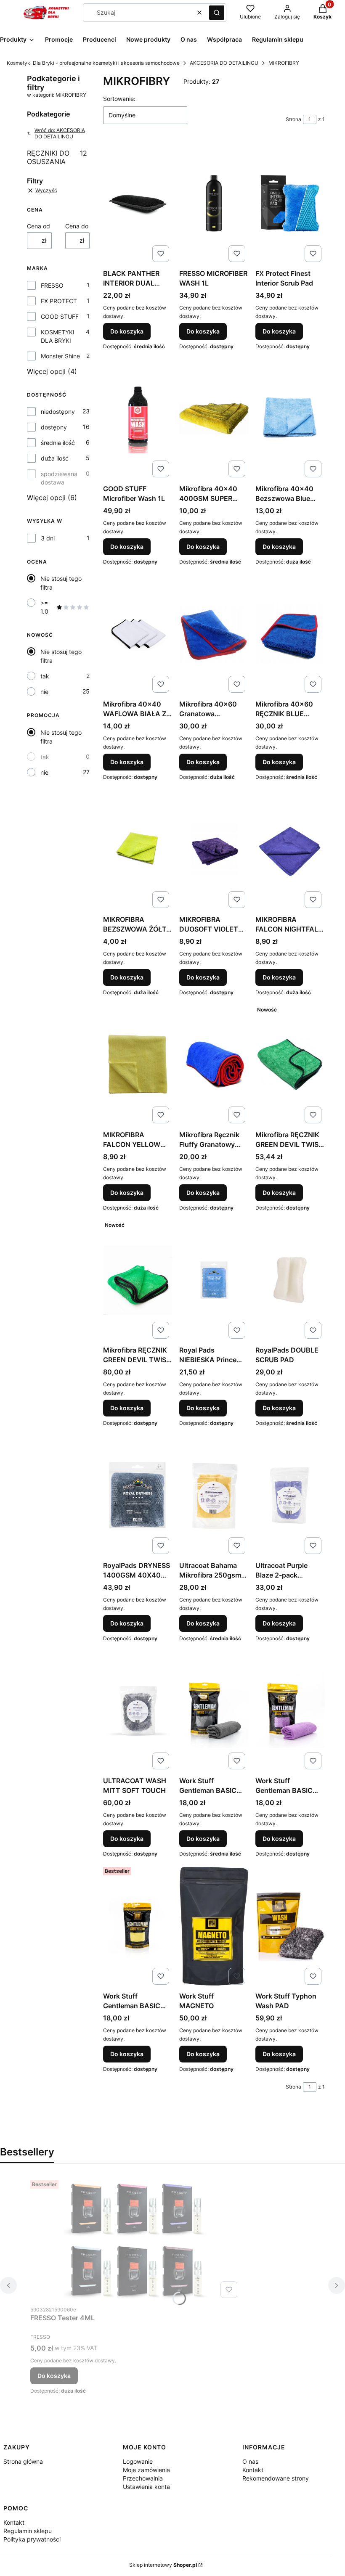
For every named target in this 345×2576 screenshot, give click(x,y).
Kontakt (253, 2470)
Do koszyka (127, 331)
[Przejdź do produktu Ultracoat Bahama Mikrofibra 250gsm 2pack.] (214, 1495)
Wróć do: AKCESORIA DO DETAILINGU (60, 133)
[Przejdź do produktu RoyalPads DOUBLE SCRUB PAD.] (290, 1280)
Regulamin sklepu (28, 2531)
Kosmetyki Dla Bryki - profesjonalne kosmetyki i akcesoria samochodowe (93, 63)
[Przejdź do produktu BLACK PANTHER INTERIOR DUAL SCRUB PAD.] (138, 203)
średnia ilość (58, 443)
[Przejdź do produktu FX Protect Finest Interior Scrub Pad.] (290, 203)
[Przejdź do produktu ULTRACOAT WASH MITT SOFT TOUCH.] (138, 1710)
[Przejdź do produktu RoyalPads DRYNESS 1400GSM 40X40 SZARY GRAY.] (138, 1495)
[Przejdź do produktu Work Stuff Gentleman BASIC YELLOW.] (138, 1926)
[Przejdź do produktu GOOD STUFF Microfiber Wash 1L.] (138, 418)
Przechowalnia (143, 2478)
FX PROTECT (59, 301)
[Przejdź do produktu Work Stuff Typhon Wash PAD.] (290, 1926)
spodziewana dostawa (59, 478)
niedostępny (58, 412)
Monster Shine (60, 356)
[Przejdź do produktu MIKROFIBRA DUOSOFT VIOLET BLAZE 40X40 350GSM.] (214, 849)
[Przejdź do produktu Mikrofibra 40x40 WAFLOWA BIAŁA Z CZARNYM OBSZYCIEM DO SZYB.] (138, 634)
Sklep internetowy (163, 2565)
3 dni (48, 538)
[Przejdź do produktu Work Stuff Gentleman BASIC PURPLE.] (290, 1710)
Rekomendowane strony (276, 2478)
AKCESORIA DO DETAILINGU (224, 63)
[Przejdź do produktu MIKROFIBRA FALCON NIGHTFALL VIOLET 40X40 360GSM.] (290, 849)
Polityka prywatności (32, 2539)
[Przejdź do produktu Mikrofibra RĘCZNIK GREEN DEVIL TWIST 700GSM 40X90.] (138, 1280)
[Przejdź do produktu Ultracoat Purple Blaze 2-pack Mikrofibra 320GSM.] (290, 1495)
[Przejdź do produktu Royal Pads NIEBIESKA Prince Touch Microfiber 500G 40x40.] (214, 1280)
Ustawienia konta (146, 2487)
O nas (250, 2461)
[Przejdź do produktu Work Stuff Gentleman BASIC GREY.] (214, 1710)
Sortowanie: (119, 99)
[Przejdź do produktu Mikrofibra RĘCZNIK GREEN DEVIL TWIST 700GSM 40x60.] (290, 1064)
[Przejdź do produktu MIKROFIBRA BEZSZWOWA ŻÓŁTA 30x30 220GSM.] (138, 849)
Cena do (77, 226)
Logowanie (138, 2461)
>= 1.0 (44, 607)
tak (45, 676)
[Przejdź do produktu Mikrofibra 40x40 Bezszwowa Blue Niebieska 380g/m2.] (290, 418)
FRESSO (52, 285)
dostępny (54, 427)
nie (44, 692)
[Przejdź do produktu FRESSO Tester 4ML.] (135, 2239)
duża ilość (55, 458)
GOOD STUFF (60, 316)
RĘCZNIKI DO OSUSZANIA (57, 157)
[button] (217, 13)
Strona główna (23, 2461)
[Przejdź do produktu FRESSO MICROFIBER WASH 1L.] (214, 203)
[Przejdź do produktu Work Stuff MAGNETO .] (214, 1926)
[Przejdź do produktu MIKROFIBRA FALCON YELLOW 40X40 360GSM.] (138, 1064)
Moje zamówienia (146, 2470)
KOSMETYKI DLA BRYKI (58, 336)
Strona (293, 119)
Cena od (38, 226)
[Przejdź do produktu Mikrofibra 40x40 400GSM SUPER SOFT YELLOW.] (214, 418)
